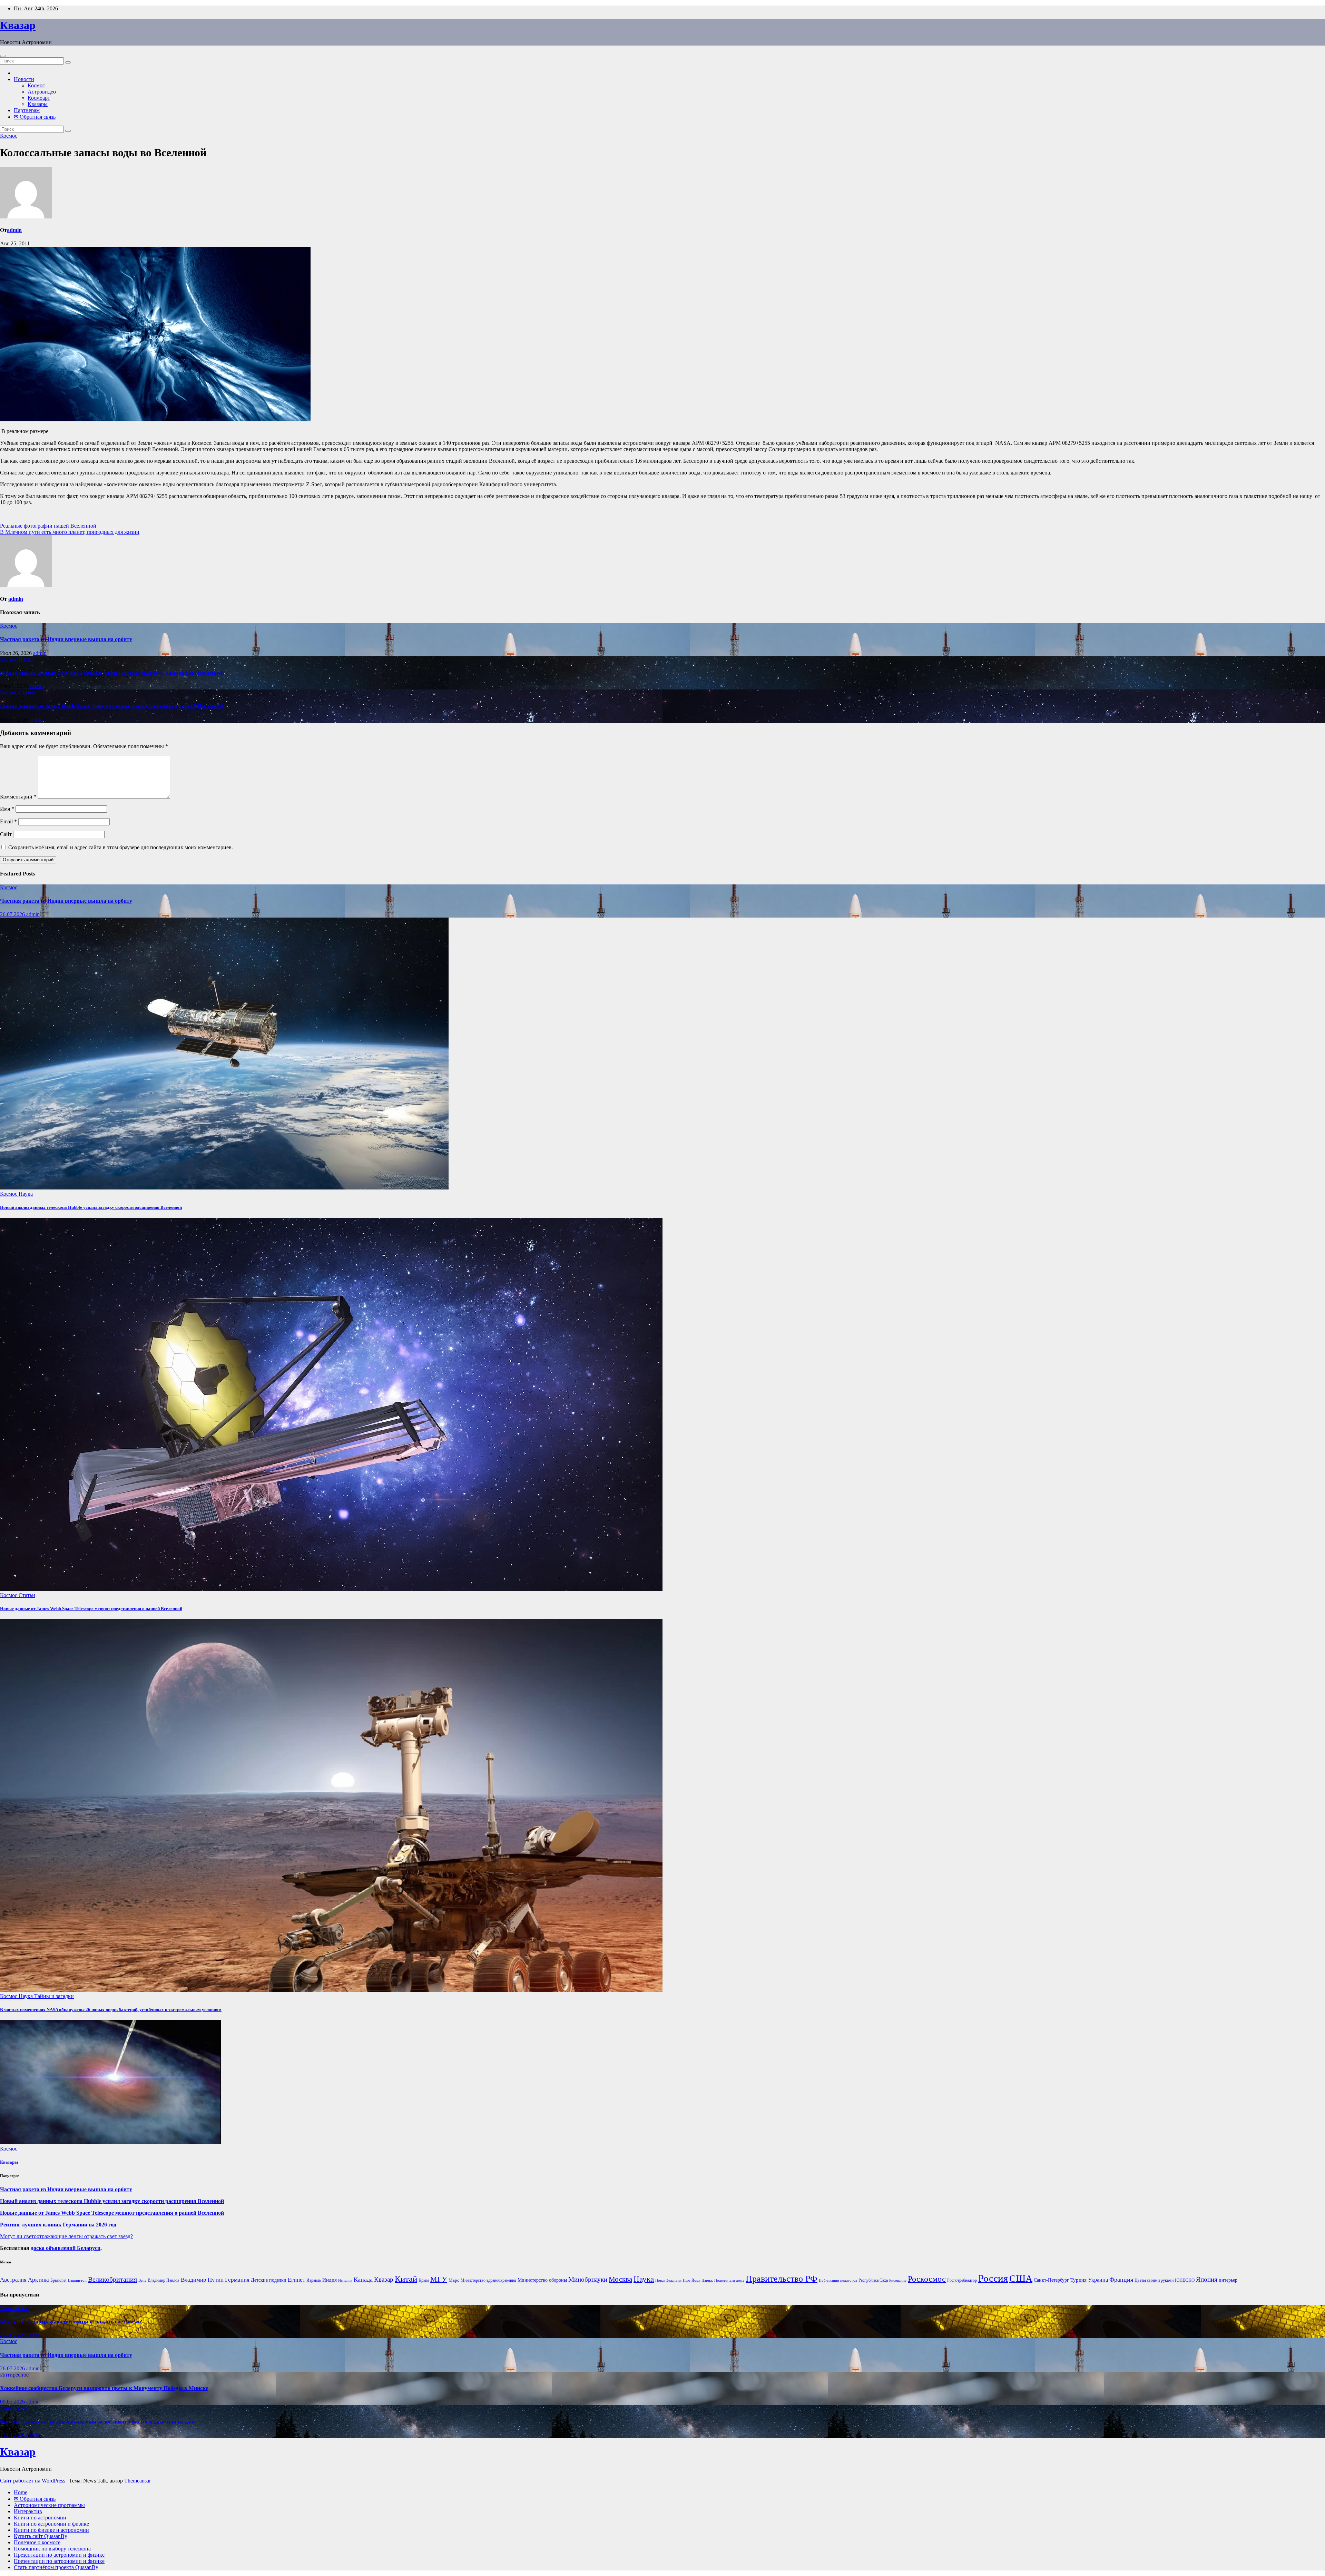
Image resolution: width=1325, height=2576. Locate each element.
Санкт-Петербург (1051, 2280)
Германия (237, 2280)
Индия (330, 2280)
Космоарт (39, 98)
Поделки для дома (729, 2280)
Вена (142, 2280)
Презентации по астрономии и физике (59, 2555)
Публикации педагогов (838, 2280)
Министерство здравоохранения (488, 2280)
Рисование (898, 2280)
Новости (24, 79)
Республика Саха (873, 2280)
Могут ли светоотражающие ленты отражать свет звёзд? (66, 2236)
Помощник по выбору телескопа (52, 2549)
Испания (345, 2280)
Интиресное (14, 2308)
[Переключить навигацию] (3, 56)
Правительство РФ (782, 2279)
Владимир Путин (202, 2280)
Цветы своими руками (1154, 2280)
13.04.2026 (13, 2435)
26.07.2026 (13, 914)
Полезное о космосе (37, 2542)
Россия (993, 2278)
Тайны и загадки (54, 1996)
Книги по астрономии (40, 2518)
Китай (406, 2279)
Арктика (38, 2280)
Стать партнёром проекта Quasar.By (56, 2567)
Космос (36, 85)
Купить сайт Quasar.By (41, 2536)
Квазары (38, 104)
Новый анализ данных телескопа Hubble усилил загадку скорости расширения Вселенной (112, 673)
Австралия (13, 2280)
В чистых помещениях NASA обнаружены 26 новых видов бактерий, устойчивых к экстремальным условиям (111, 2010)
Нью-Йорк (691, 2280)
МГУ (439, 2279)
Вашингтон (77, 2280)
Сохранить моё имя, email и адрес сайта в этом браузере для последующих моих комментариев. (121, 847)
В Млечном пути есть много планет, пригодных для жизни (70, 532)
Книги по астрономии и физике (51, 2524)
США (1021, 2278)
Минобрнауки (588, 2279)
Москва (620, 2279)
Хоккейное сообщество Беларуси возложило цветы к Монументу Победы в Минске (104, 2388)
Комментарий (18, 797)
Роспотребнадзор (962, 2280)
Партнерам (27, 110)
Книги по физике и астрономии (51, 2530)
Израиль (314, 2280)
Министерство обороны (542, 2280)
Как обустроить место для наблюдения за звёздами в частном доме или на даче (98, 2422)
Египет (296, 2280)
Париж (707, 2280)
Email (8, 821)
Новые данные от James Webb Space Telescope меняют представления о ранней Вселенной (112, 706)
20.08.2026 (13, 2335)
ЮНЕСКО (1185, 2280)
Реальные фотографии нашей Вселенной (48, 526)
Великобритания (112, 2279)
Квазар (18, 25)
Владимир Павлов (164, 2280)
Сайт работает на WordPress (33, 2481)
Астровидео (42, 92)
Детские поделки (269, 2280)
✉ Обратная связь (35, 117)
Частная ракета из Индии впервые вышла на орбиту (66, 639)
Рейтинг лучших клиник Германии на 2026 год (58, 2225)
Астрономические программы (49, 2505)
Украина (1098, 2280)
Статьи (27, 692)
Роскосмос (927, 2279)
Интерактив (28, 2511)
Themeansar (138, 2481)
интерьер (1228, 2280)
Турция (1078, 2280)
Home (21, 2492)
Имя (7, 809)
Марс (454, 2280)
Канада (363, 2280)
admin (14, 230)
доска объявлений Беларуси (66, 2248)
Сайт (6, 834)
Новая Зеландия (668, 2280)
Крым (424, 2280)
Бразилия (58, 2280)
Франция (1121, 2280)
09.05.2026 (13, 2402)
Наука (26, 659)
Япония (1207, 2280)
